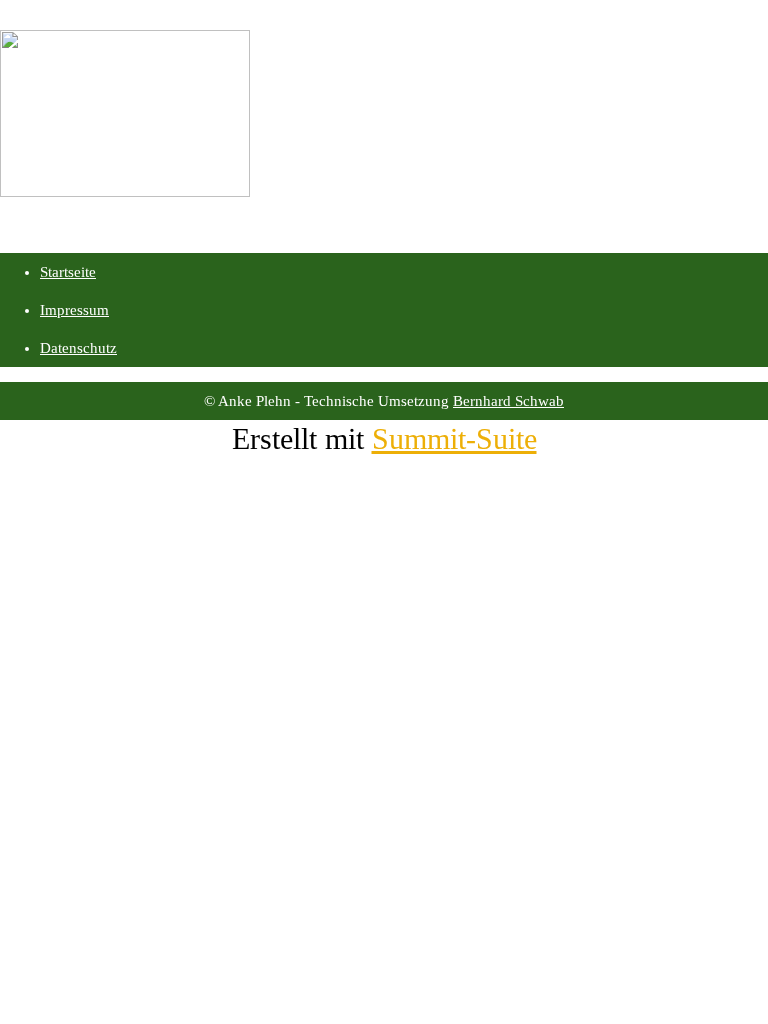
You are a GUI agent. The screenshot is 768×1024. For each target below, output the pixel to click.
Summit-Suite (454, 438)
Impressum (74, 310)
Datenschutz (78, 348)
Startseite (68, 272)
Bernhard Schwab (508, 401)
